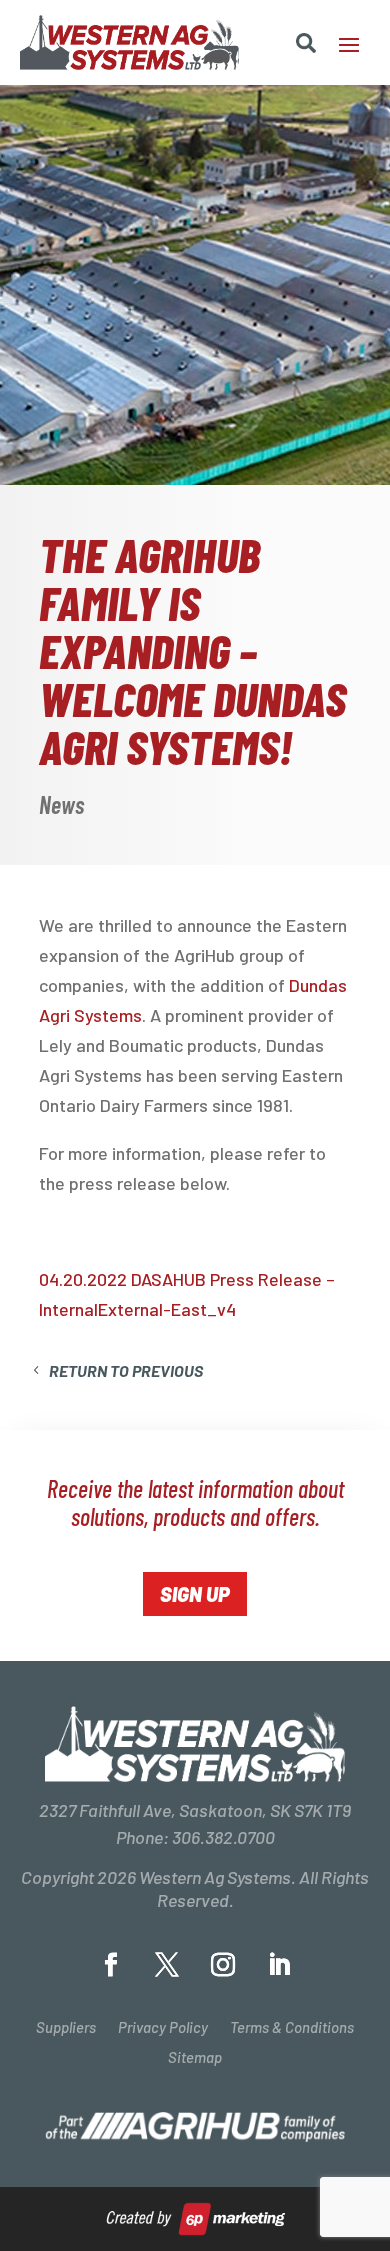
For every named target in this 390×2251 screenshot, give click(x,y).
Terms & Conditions (292, 2028)
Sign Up (195, 1594)
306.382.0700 (223, 1837)
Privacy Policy (163, 2028)
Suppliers (66, 2028)
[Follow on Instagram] (223, 1965)
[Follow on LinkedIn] (279, 1965)
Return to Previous (126, 1370)
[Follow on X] (167, 1965)
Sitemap (195, 2058)
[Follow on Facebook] (111, 1965)
